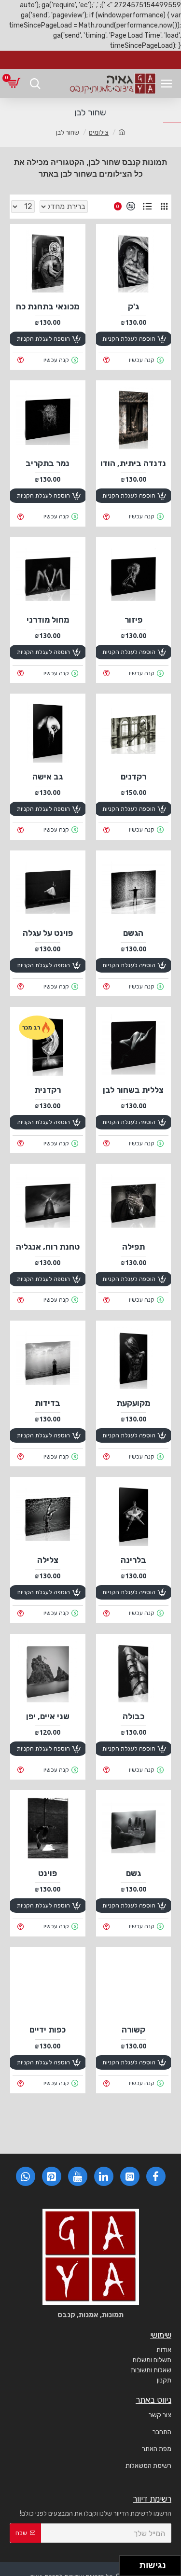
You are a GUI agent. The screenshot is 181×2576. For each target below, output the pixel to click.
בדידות (48, 1403)
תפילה (133, 1247)
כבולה (133, 1716)
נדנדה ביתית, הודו (133, 463)
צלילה (48, 1560)
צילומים (99, 132)
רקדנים (133, 777)
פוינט (48, 1873)
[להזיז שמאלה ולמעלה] (127, 2563)
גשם (133, 1873)
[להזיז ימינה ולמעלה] (132, 2563)
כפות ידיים (48, 2030)
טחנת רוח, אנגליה (48, 1247)
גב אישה (48, 777)
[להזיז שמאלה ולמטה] (127, 2569)
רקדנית (48, 1090)
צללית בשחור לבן (133, 1090)
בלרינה (133, 1560)
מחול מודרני (48, 620)
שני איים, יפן (48, 1716)
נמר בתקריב (48, 463)
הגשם (133, 933)
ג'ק (133, 306)
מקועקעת (133, 1403)
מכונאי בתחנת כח (48, 306)
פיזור (133, 620)
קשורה (133, 2030)
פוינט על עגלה (48, 933)
